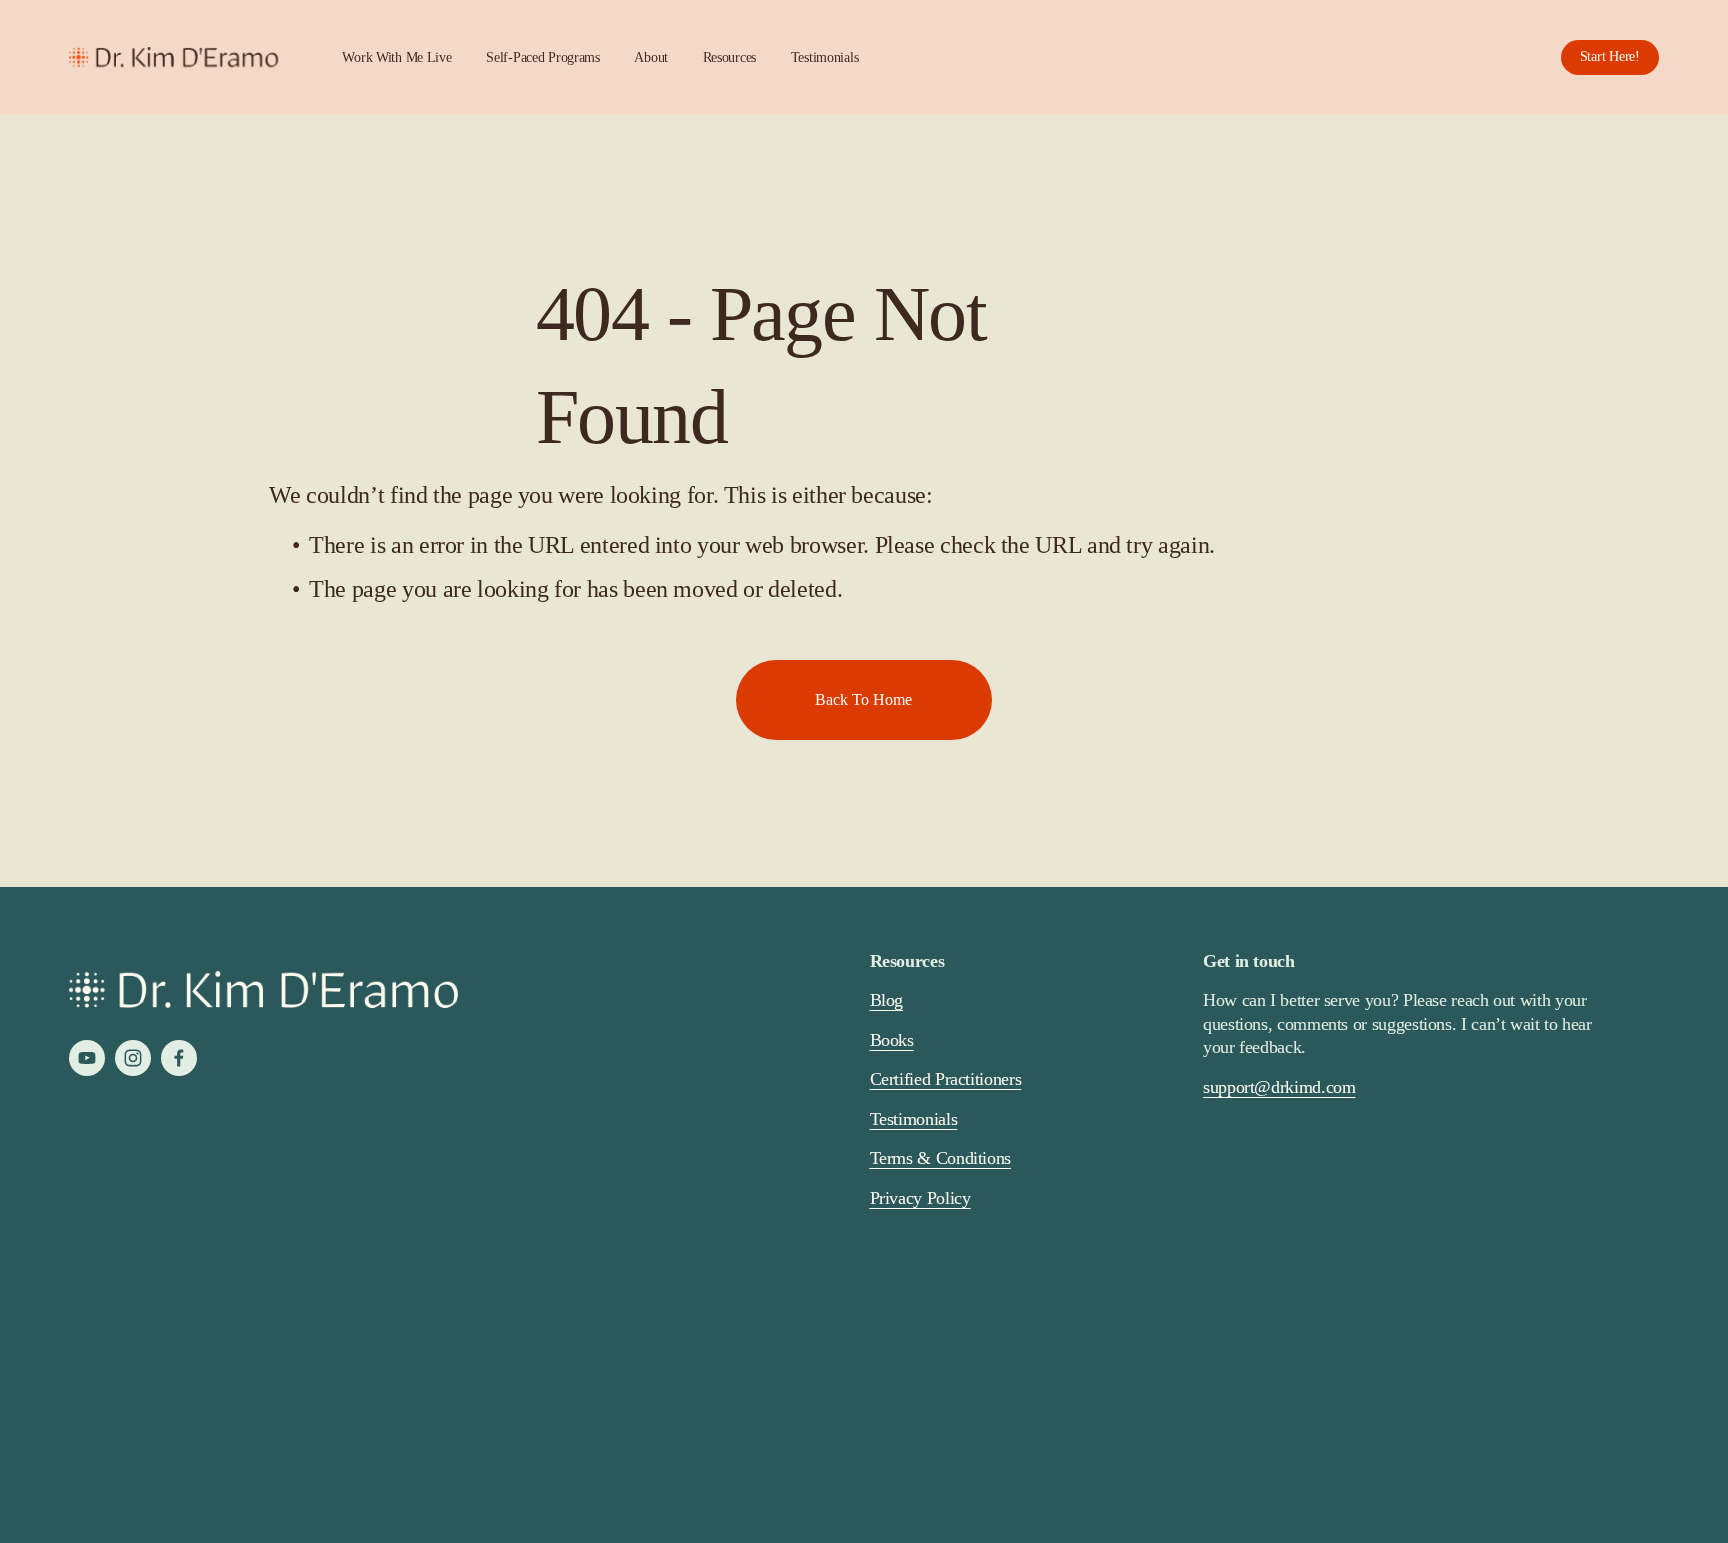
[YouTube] (87, 1058)
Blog (887, 1000)
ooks (897, 1040)
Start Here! (1610, 56)
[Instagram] (133, 1058)
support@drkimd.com (1279, 1087)
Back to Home (863, 699)
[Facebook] (179, 1058)
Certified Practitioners (946, 1079)
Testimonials (825, 57)
